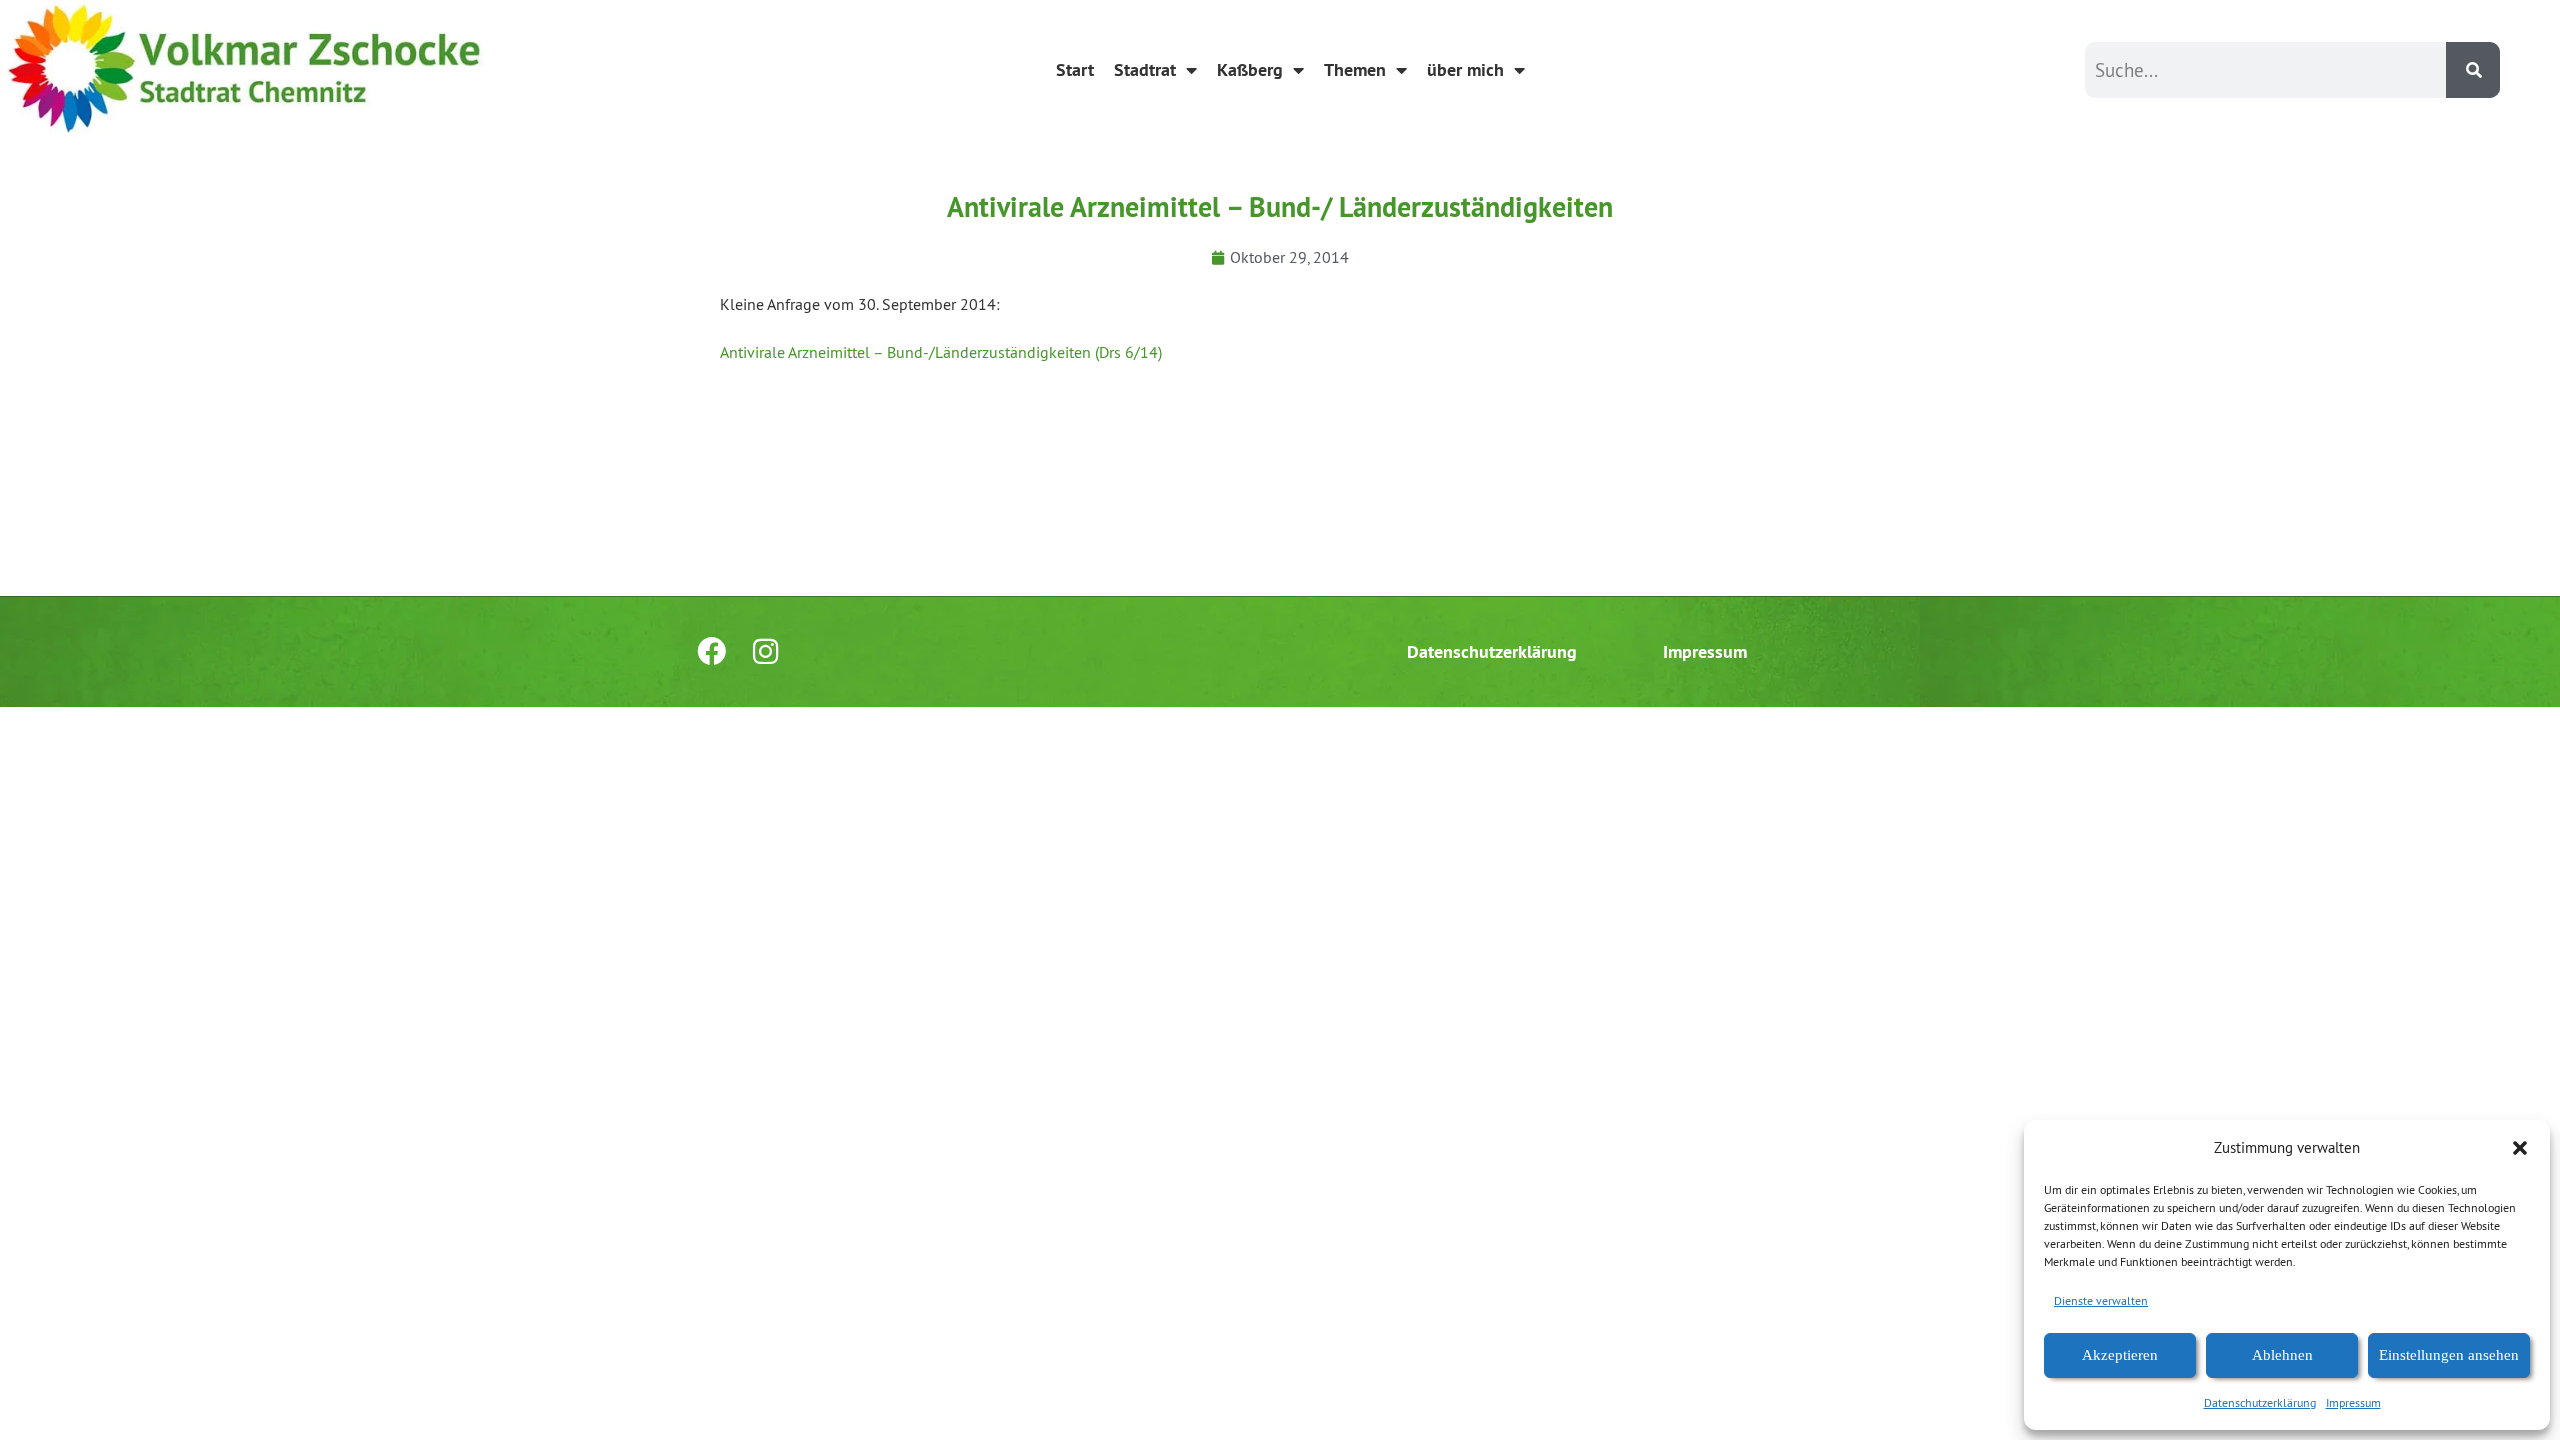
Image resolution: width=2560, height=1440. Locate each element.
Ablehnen (2282, 1355)
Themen (1355, 69)
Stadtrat (1145, 69)
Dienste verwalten (2101, 1300)
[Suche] (2473, 70)
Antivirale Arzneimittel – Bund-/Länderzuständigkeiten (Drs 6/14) (941, 352)
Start (1075, 69)
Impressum (2353, 1402)
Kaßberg (1250, 69)
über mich (1465, 69)
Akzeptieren (2120, 1355)
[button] (2520, 1148)
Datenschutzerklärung (2260, 1402)
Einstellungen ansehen (2449, 1355)
